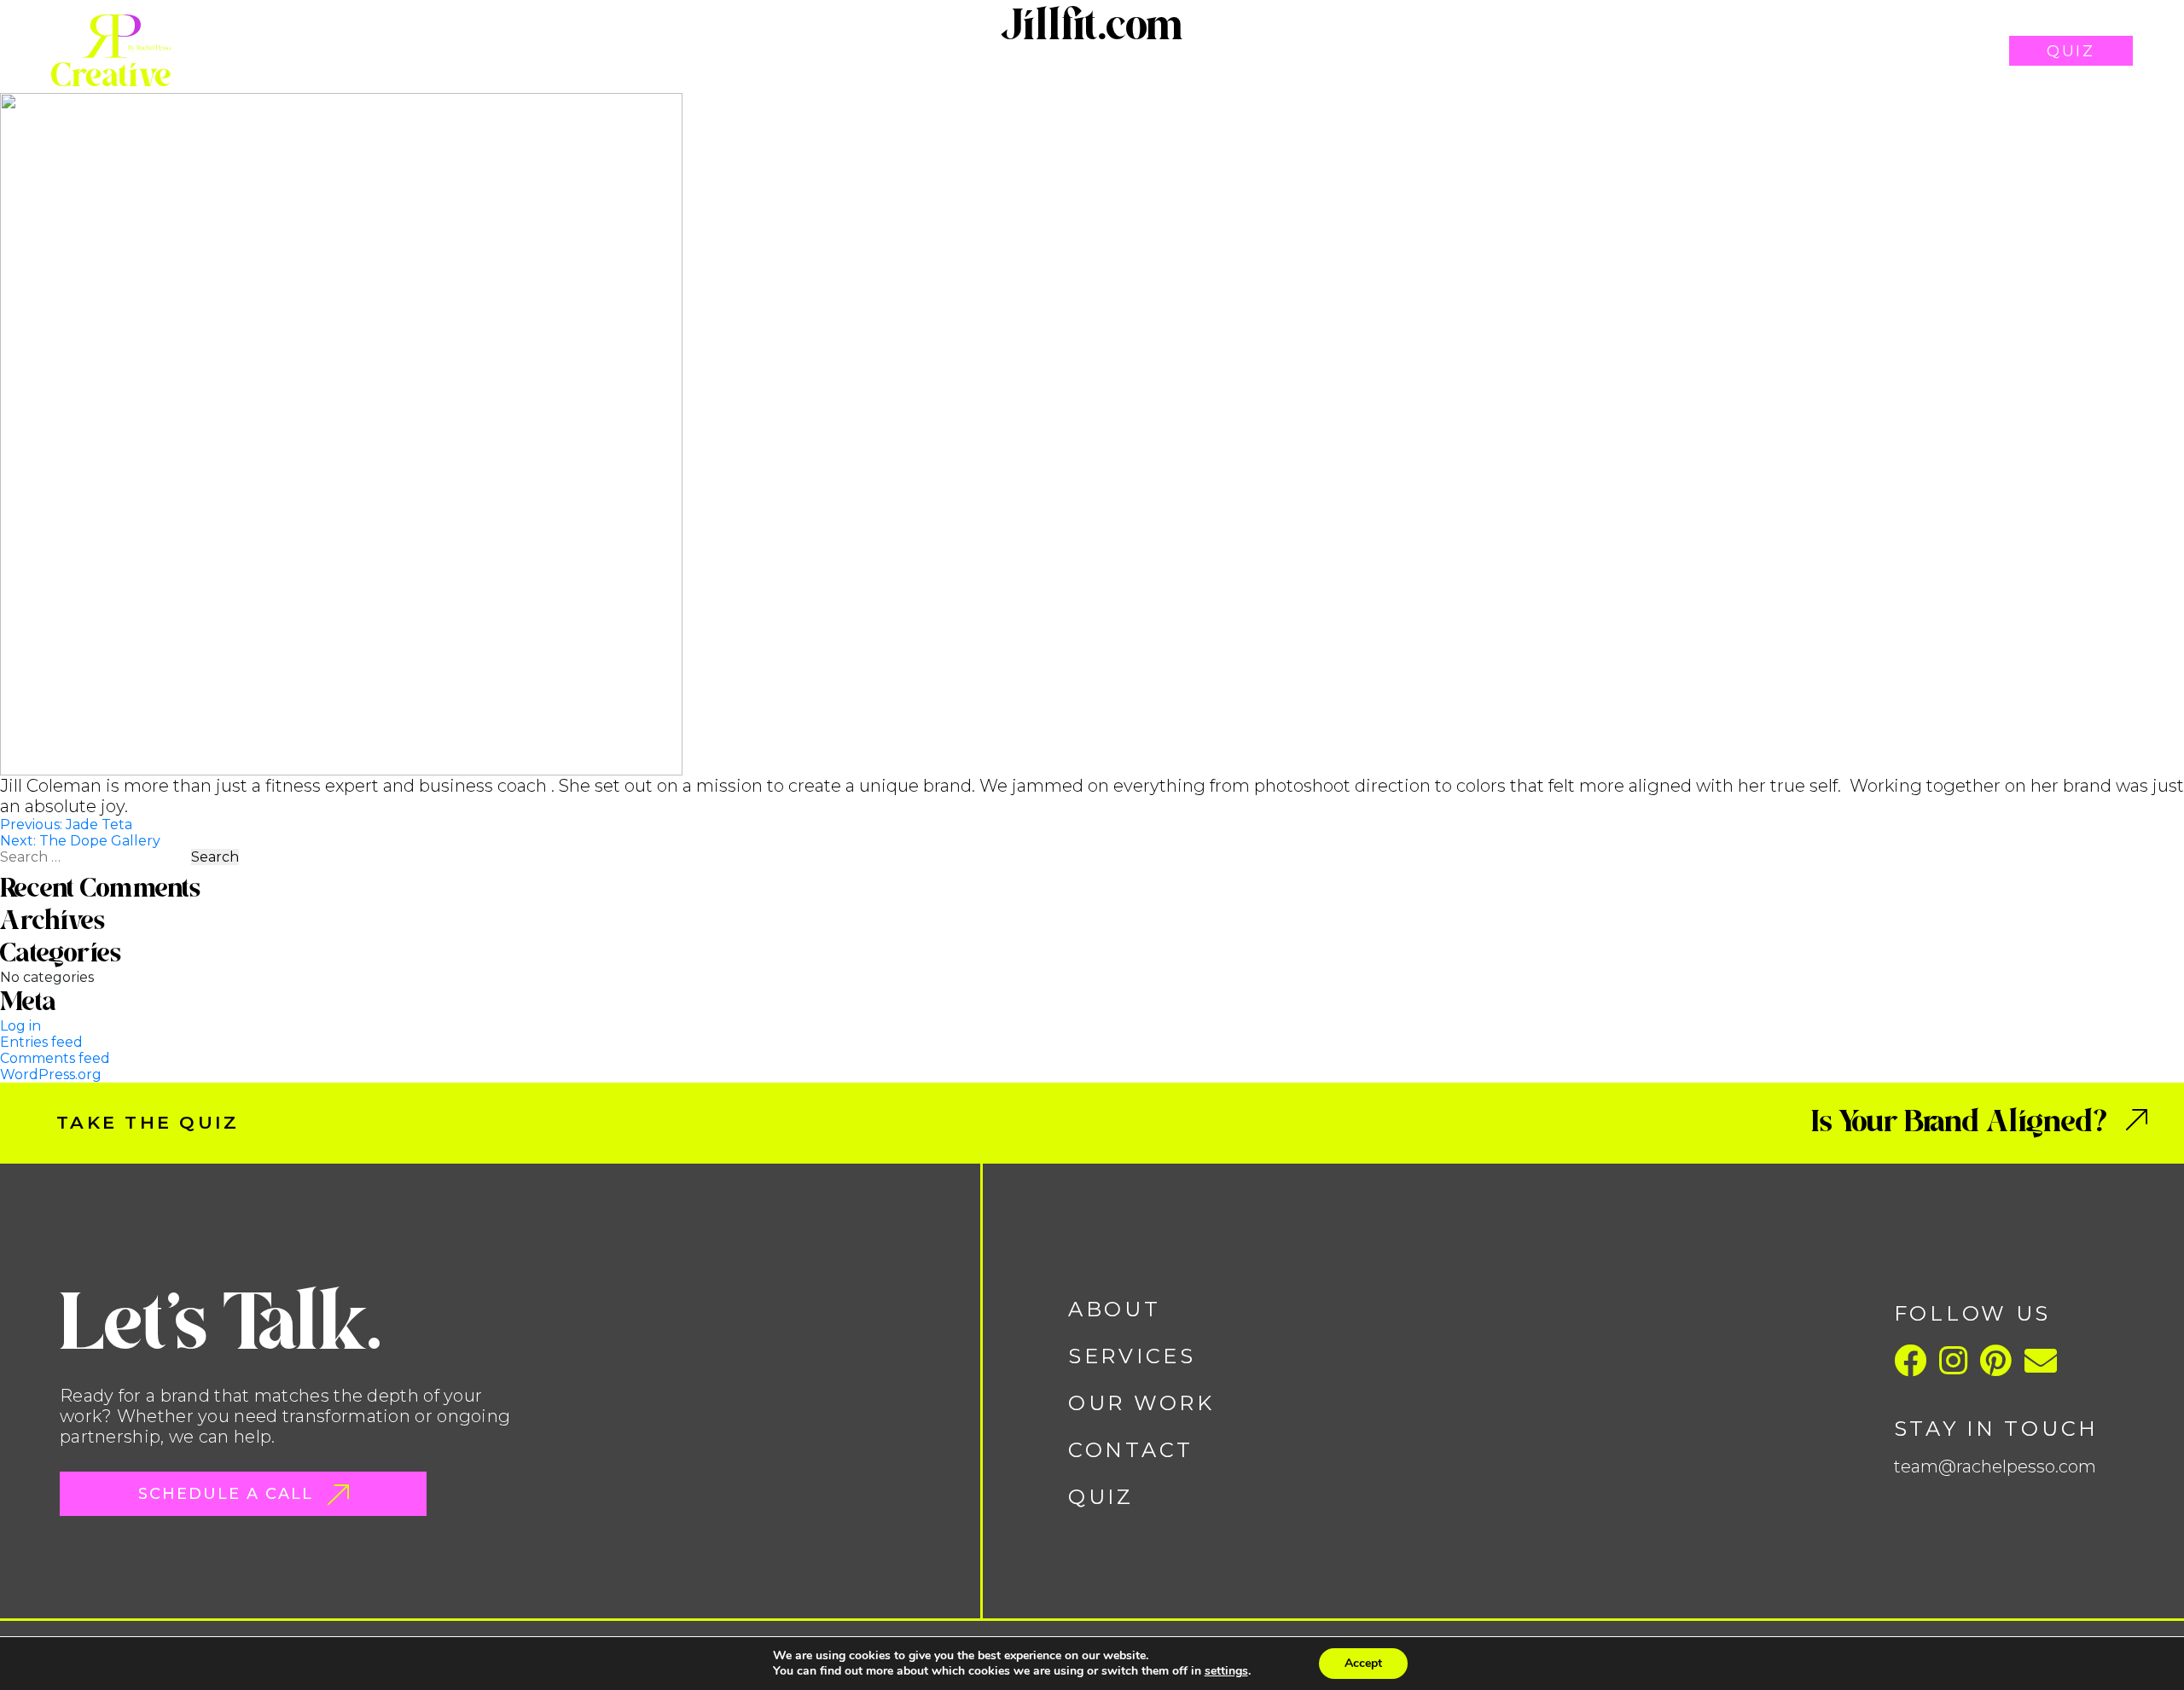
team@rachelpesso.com (1995, 1466)
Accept (1363, 1663)
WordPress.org (51, 1074)
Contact (1928, 50)
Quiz (2071, 51)
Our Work (1792, 50)
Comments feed (55, 1058)
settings (1226, 1671)
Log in (20, 1026)
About (1538, 50)
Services (1654, 50)
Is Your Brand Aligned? (1962, 1121)
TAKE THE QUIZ (148, 1122)
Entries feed (41, 1042)
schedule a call (229, 1494)
